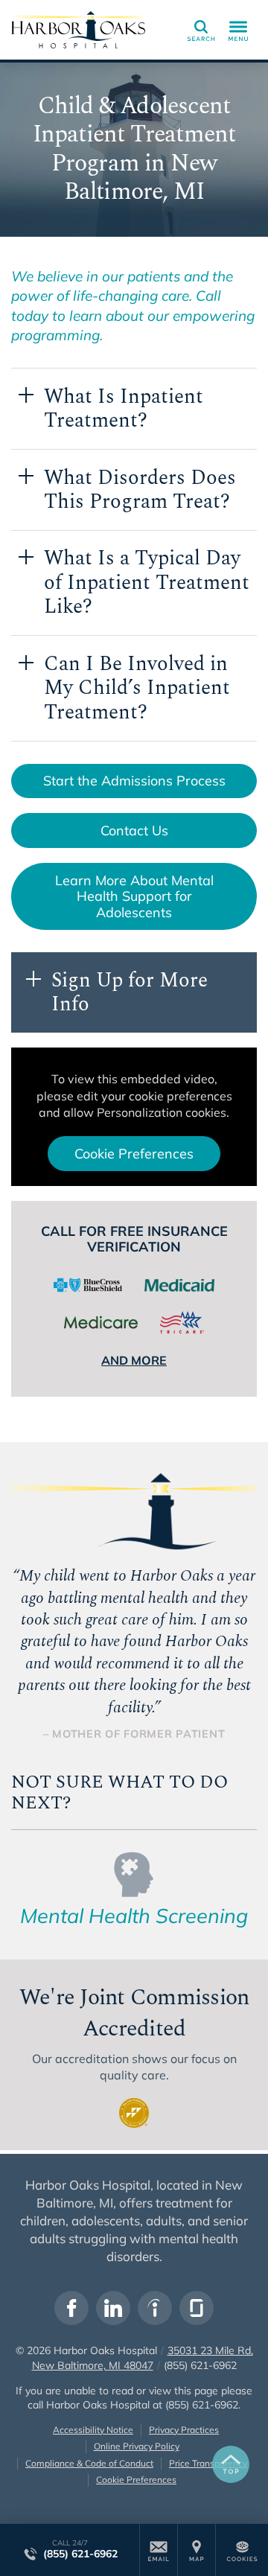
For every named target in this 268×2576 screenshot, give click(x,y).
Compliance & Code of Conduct (89, 2463)
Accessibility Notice (93, 2430)
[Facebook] (71, 2308)
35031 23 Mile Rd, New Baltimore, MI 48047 (143, 2358)
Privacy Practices (184, 2430)
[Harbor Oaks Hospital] (78, 30)
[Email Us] (159, 2550)
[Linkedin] (113, 2308)
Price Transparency (208, 2463)
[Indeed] (155, 2308)
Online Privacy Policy (137, 2446)
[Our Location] (197, 2550)
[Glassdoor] (197, 2308)
